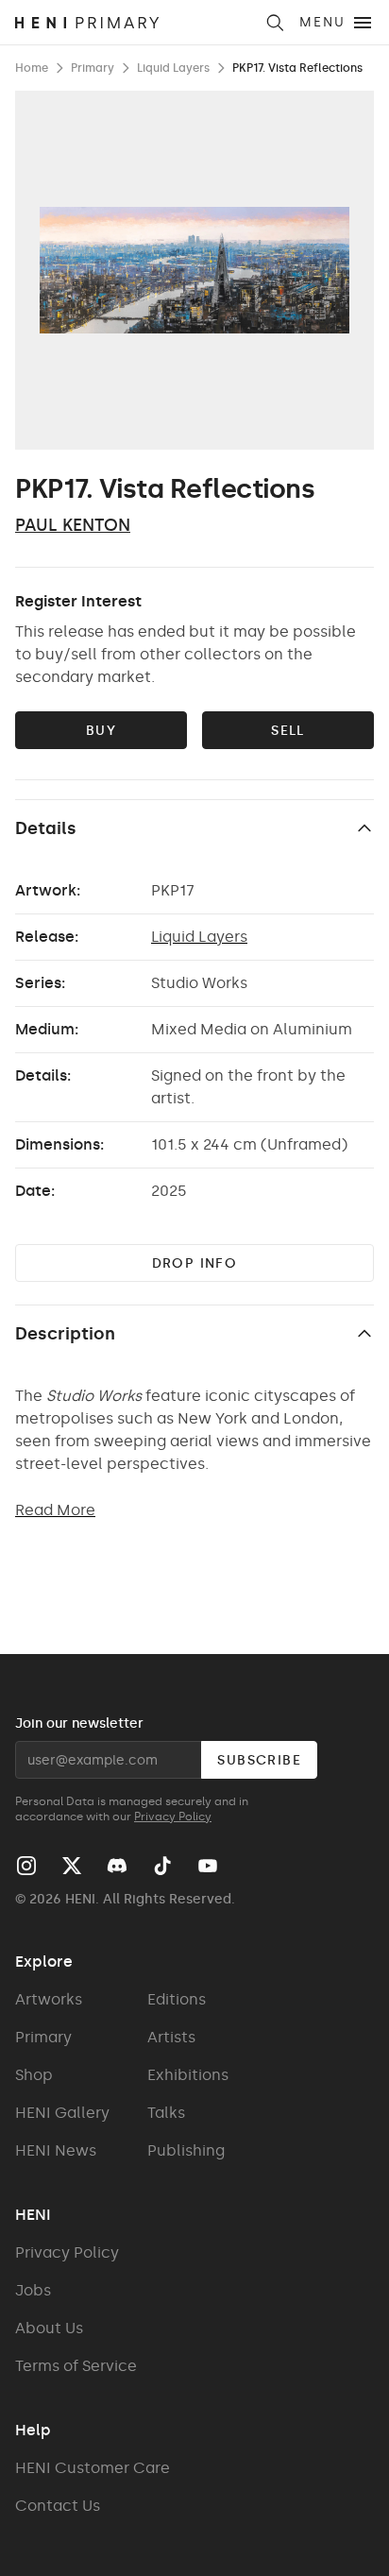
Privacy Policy (173, 1817)
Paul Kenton (73, 525)
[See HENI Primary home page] (134, 23)
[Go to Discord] (117, 1866)
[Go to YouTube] (208, 1866)
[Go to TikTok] (162, 1866)
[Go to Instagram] (26, 1866)
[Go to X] (72, 1866)
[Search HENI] (275, 23)
